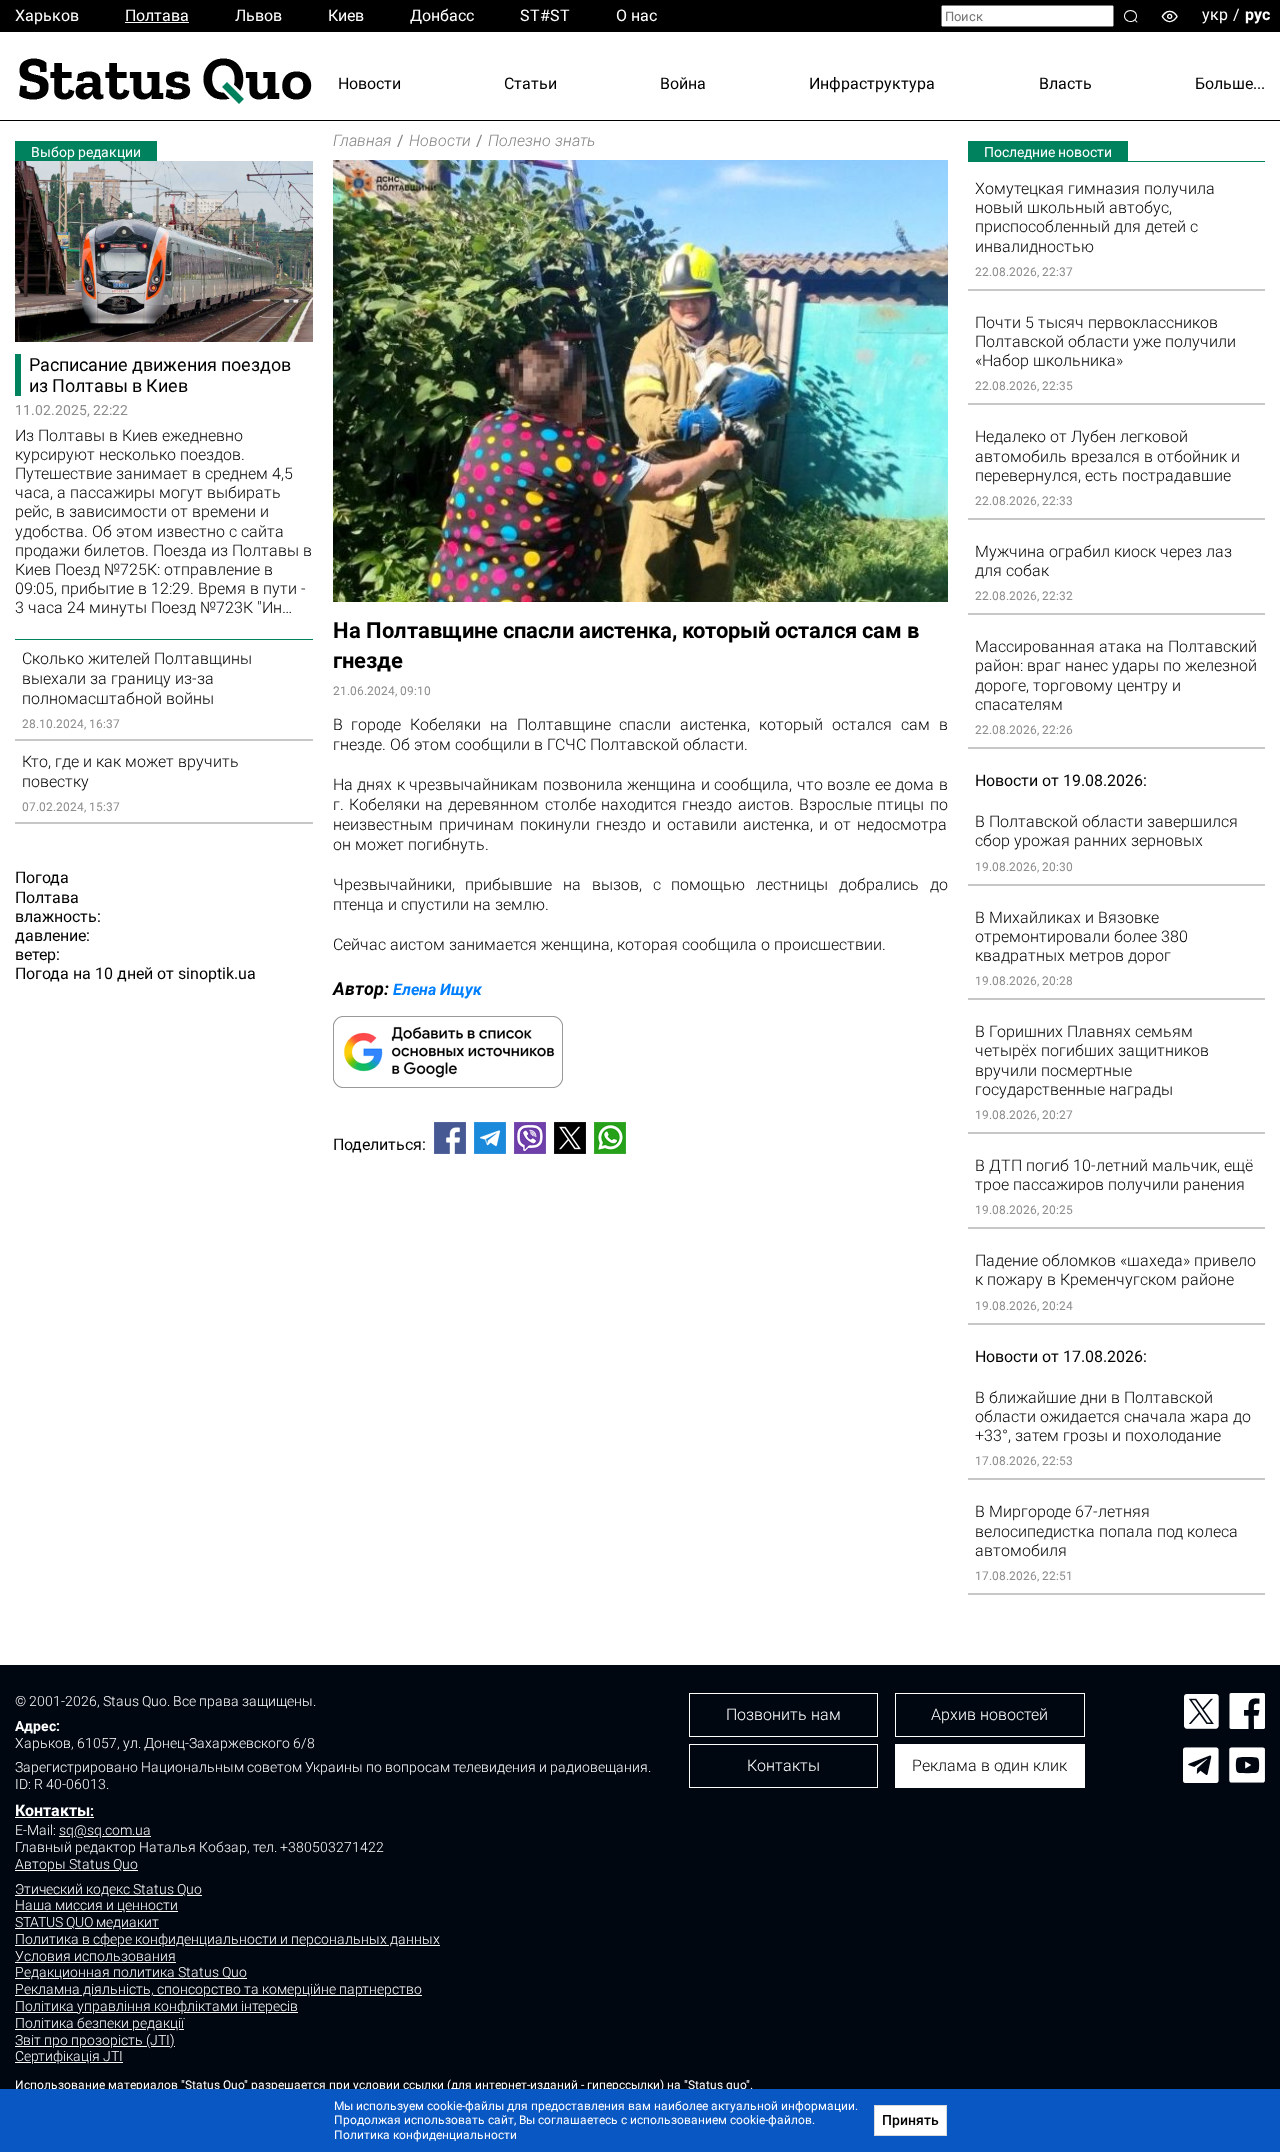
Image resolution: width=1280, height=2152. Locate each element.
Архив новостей (989, 1714)
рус (1257, 14)
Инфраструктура (872, 83)
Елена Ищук (437, 989)
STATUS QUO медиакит (87, 1922)
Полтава (157, 15)
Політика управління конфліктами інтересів (156, 2006)
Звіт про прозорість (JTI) (95, 2040)
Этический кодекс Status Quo (108, 1889)
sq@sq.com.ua (105, 1830)
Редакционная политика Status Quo (131, 1972)
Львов (258, 15)
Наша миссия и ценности (96, 1905)
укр (1215, 14)
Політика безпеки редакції (99, 2023)
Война (683, 83)
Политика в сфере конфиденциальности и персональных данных (227, 1939)
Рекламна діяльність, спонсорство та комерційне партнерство (218, 1989)
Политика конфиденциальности (425, 2135)
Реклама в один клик (989, 1765)
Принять (910, 2120)
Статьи (530, 83)
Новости (369, 83)
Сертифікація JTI (69, 2056)
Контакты (52, 1810)
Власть (1065, 83)
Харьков (47, 15)
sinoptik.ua (217, 973)
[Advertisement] (640, 1236)
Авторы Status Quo (76, 1864)
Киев (346, 15)
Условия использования (95, 1956)
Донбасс (442, 15)
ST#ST (545, 15)
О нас (636, 15)
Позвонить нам (783, 1714)
